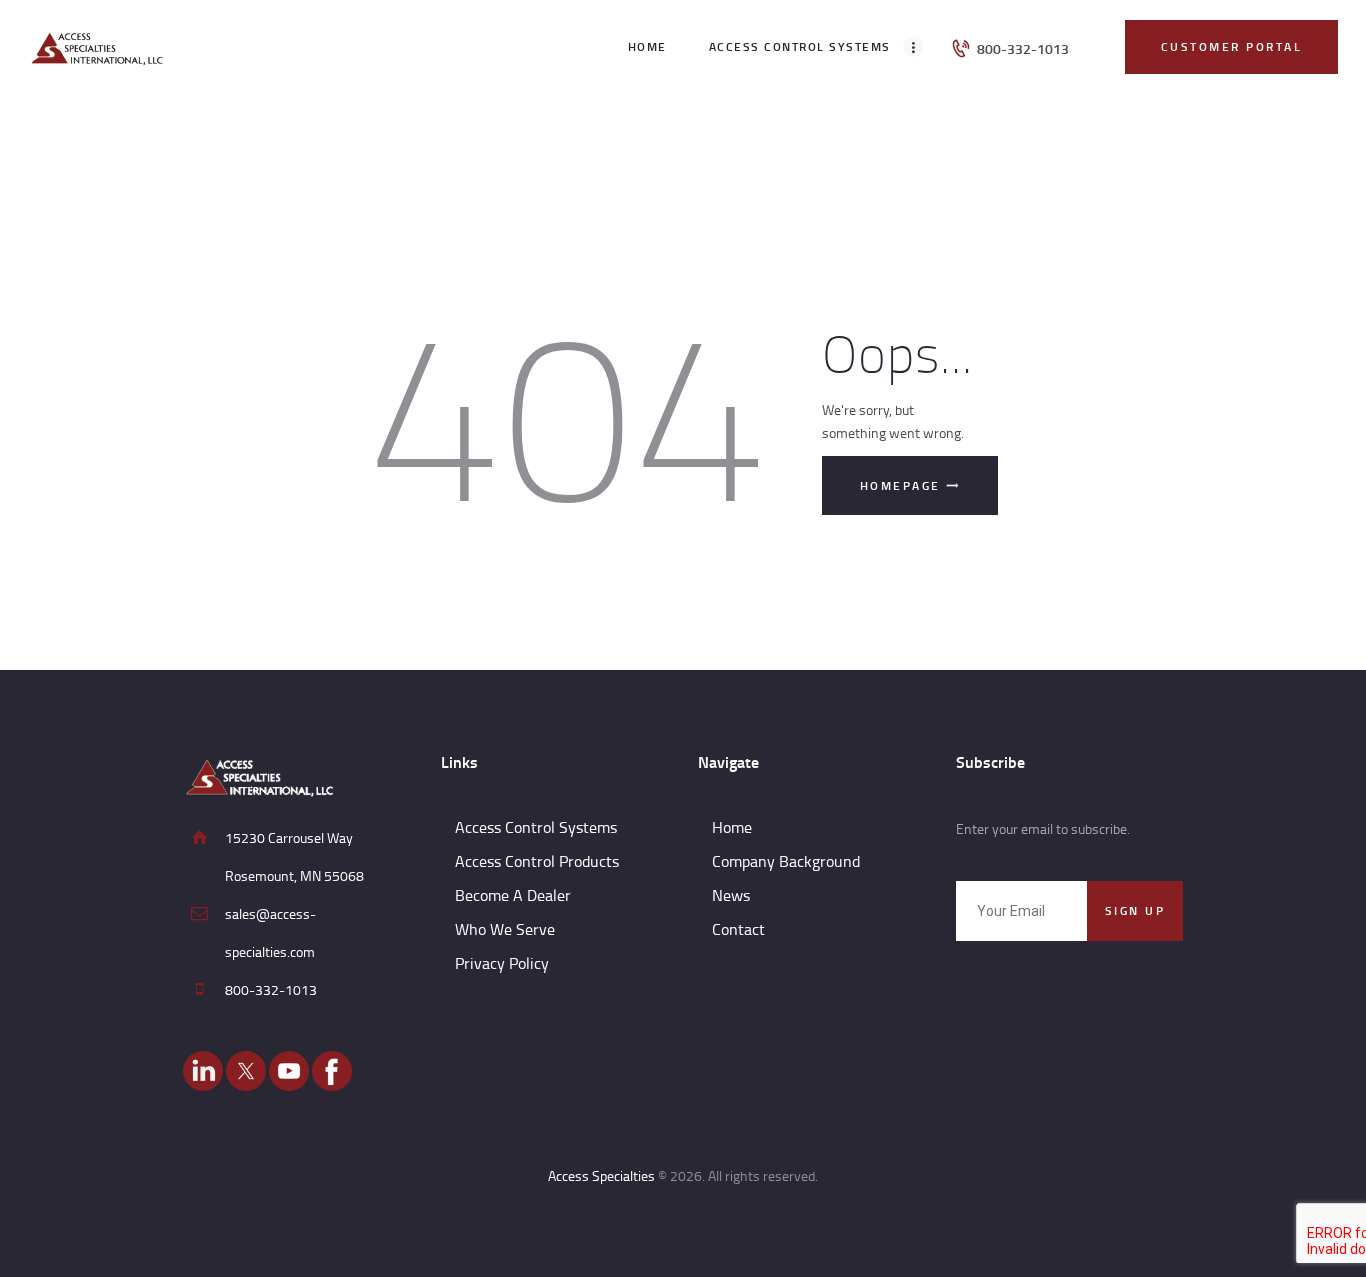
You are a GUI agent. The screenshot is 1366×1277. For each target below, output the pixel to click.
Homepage (900, 485)
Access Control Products (537, 861)
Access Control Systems (536, 827)
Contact (738, 929)
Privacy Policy (502, 963)
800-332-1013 (271, 989)
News (731, 895)
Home (732, 827)
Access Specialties (601, 1175)
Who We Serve (505, 929)
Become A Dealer (513, 895)
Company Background (786, 861)
